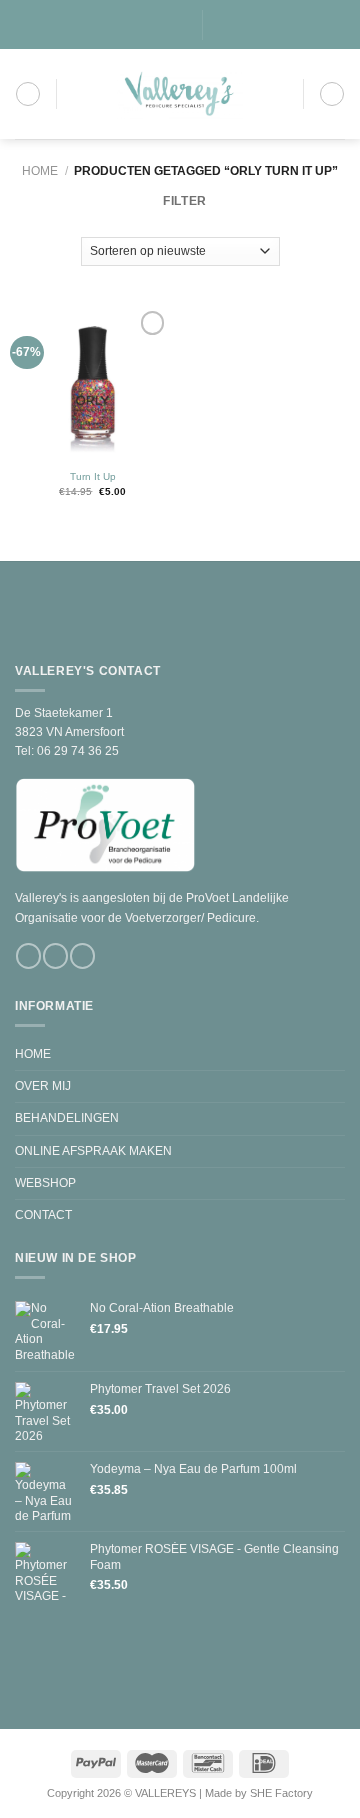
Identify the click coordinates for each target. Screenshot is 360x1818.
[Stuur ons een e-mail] (166, 25)
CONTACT (43, 1215)
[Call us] (180, 25)
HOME (33, 1054)
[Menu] (28, 94)
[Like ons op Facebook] (137, 25)
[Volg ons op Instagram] (152, 25)
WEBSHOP (45, 1183)
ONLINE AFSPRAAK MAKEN (93, 1151)
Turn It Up (93, 476)
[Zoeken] (224, 25)
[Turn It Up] (92, 383)
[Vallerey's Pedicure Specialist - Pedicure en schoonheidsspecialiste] (180, 94)
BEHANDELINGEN (67, 1118)
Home (40, 171)
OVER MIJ (43, 1086)
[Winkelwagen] (332, 94)
